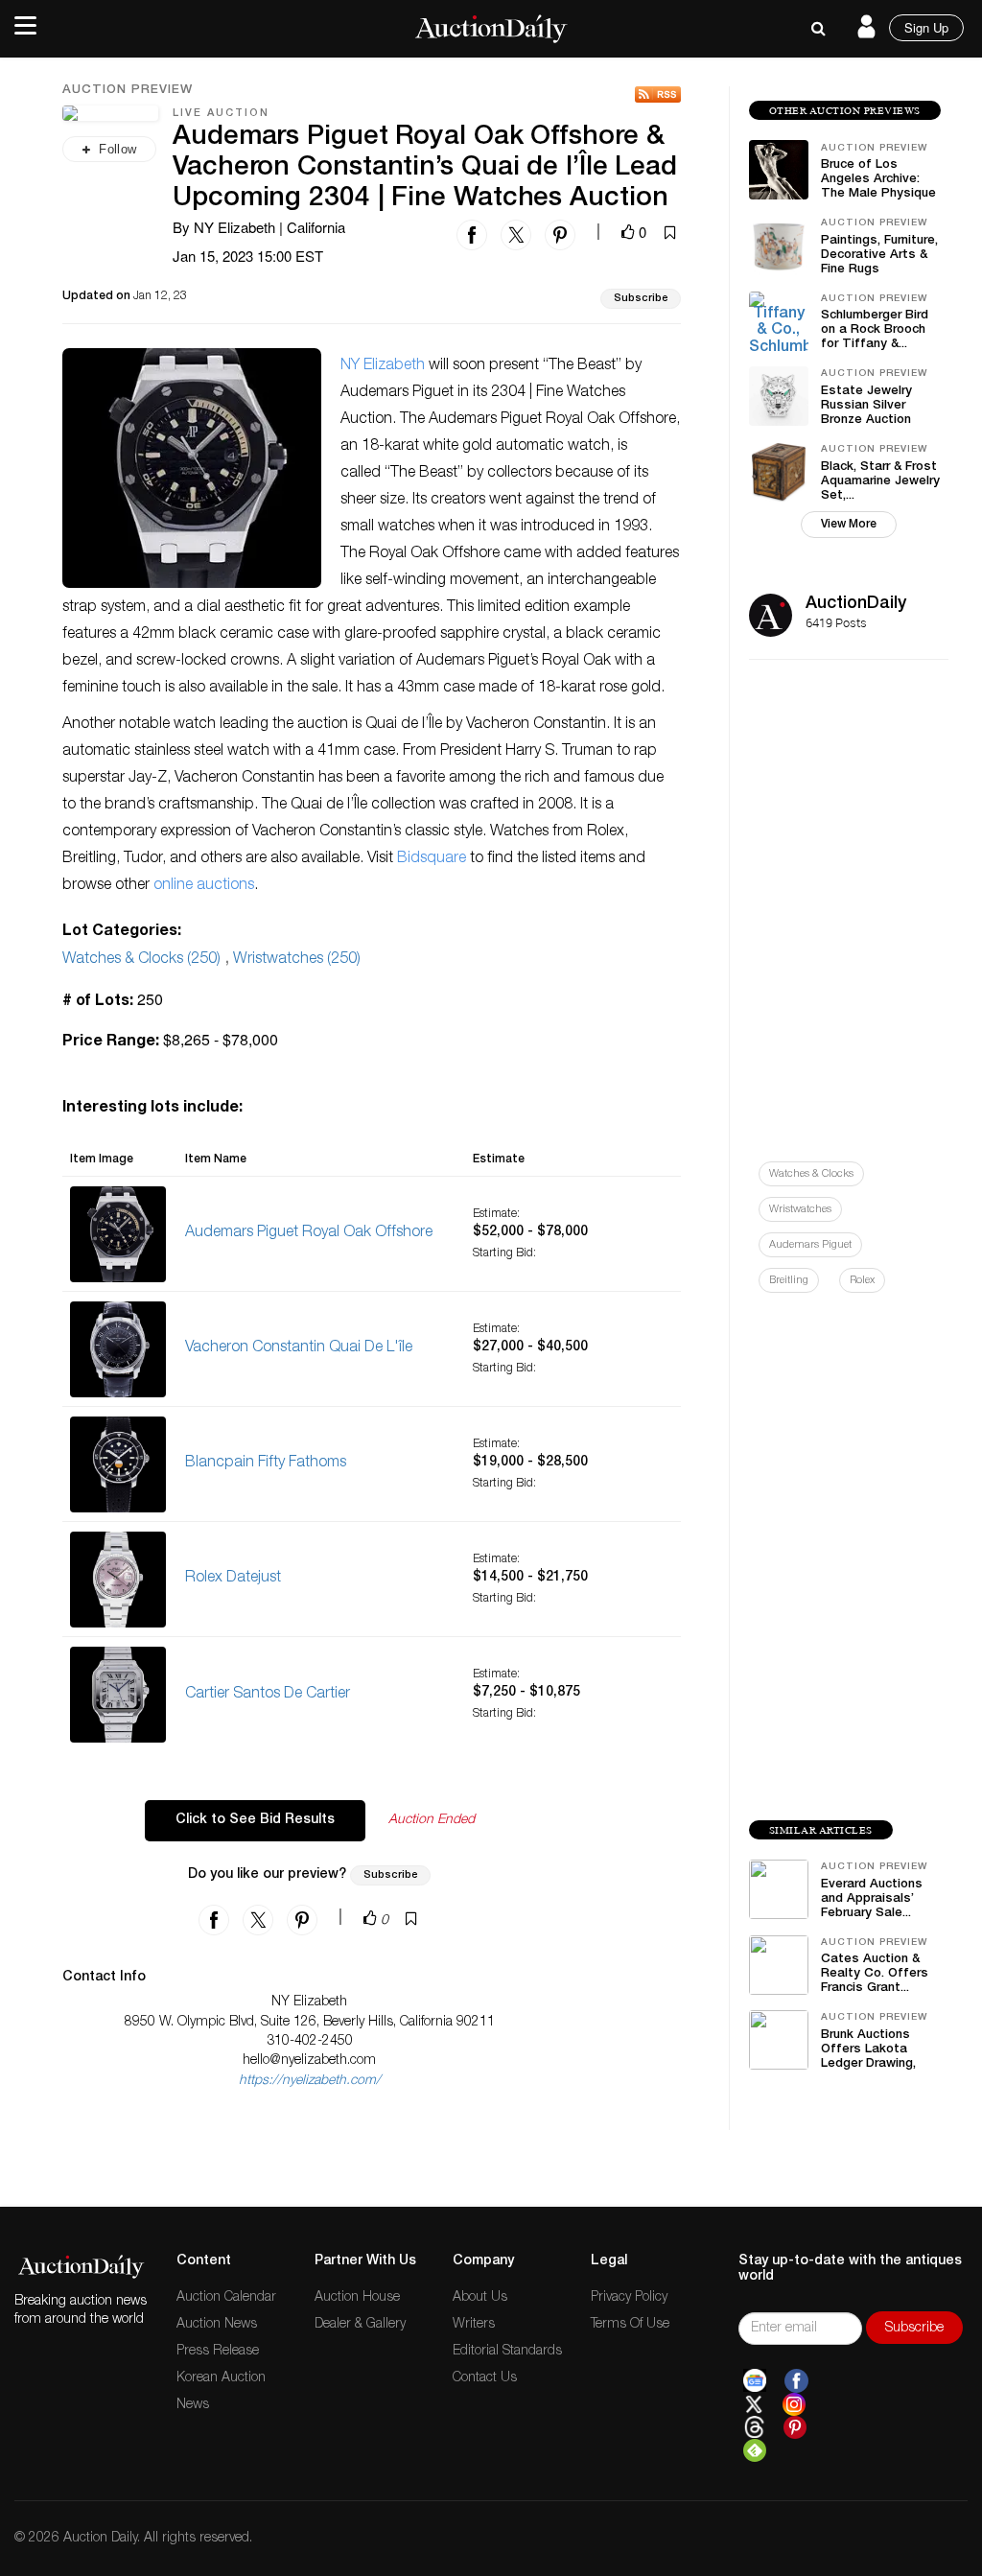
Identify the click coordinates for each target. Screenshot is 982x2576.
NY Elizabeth (383, 366)
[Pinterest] (795, 2427)
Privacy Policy (629, 2298)
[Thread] (754, 2427)
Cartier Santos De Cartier (268, 1695)
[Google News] (755, 2381)
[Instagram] (794, 2404)
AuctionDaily (856, 604)
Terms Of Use (630, 2325)
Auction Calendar (226, 2298)
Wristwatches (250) (297, 960)
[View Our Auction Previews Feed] (658, 94)
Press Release (218, 2352)
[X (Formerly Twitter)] (754, 2404)
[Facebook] (796, 2381)
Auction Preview (128, 91)
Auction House (357, 2298)
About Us (480, 2298)
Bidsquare (432, 859)
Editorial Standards (507, 2352)
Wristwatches (800, 1210)
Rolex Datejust (233, 1579)
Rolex (862, 1281)
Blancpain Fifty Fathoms (266, 1464)
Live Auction (221, 114)
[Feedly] (755, 2450)
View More (849, 525)
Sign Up (926, 27)
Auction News (217, 2325)
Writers (474, 2325)
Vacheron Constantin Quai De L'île (299, 1348)
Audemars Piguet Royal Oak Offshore (309, 1233)
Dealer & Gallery (360, 2325)
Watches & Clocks (811, 1174)
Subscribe (641, 299)
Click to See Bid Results (255, 1820)
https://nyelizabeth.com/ (310, 2081)
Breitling (789, 1281)
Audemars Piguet (810, 1245)
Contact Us (485, 2378)
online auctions (204, 886)
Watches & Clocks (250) (141, 960)
